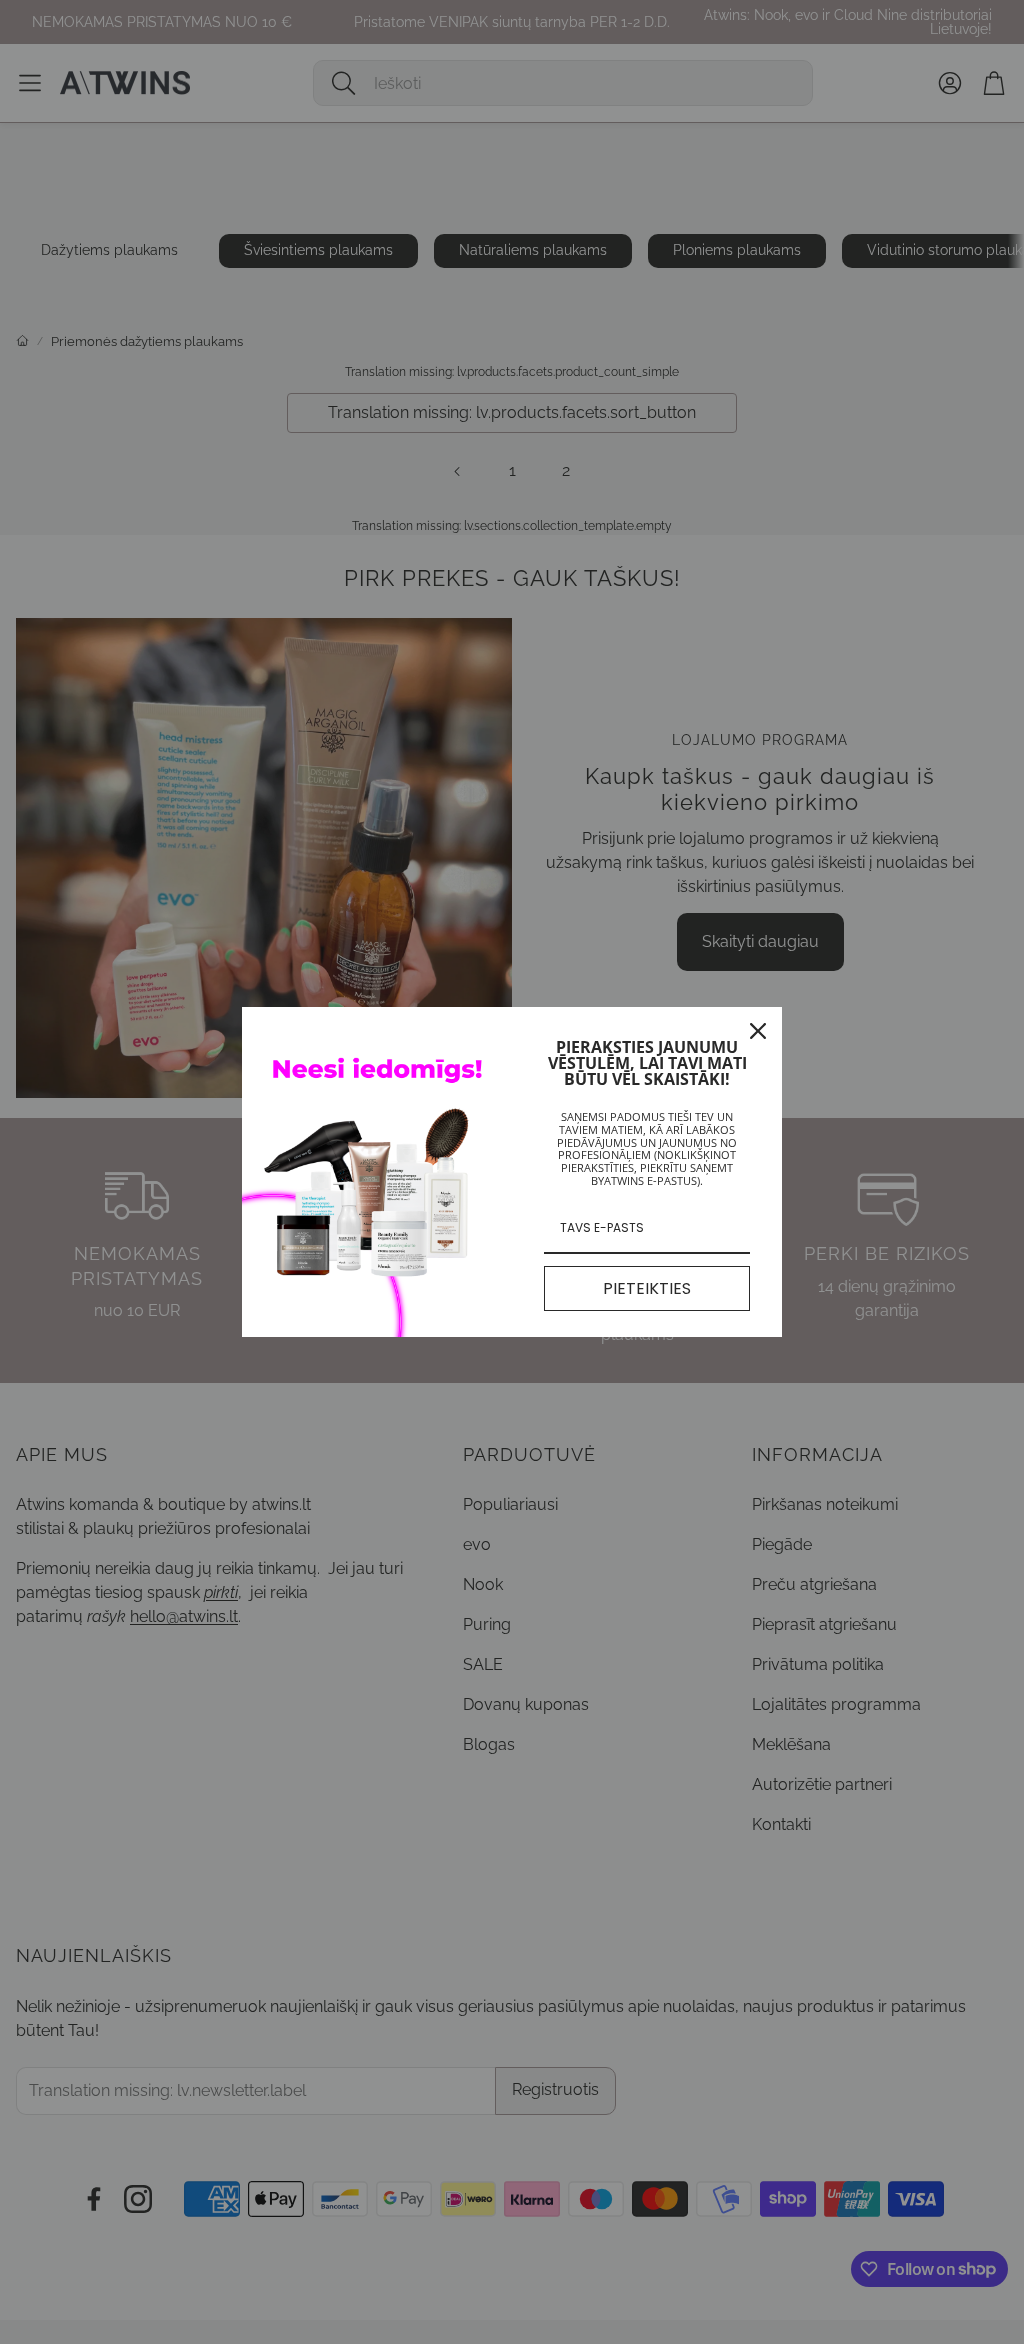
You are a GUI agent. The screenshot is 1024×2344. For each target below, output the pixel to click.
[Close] (758, 1031)
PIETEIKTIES (647, 1288)
